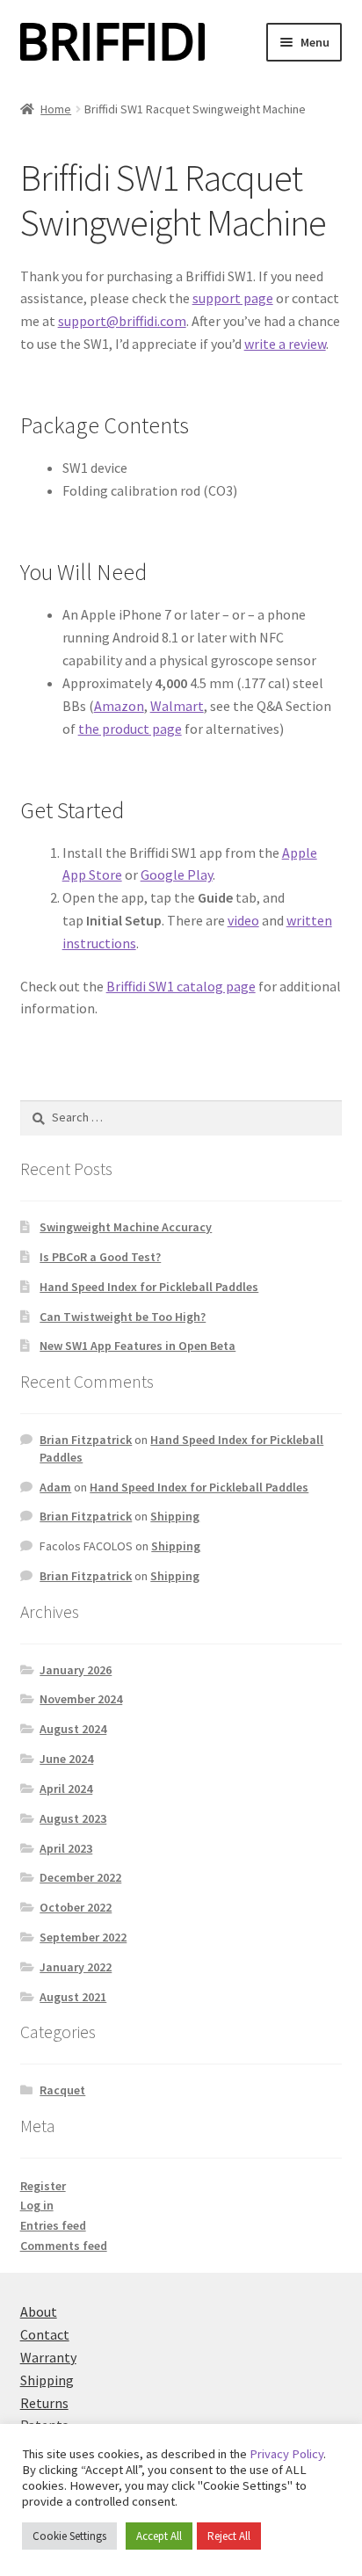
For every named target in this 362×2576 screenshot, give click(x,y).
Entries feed (53, 2225)
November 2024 (81, 1699)
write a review (285, 344)
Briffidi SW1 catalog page (181, 986)
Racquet (62, 2090)
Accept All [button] (159, 2536)
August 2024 (73, 1729)
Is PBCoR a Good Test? (100, 1257)
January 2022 (76, 1967)
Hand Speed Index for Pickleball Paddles (149, 1287)
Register (43, 2186)
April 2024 (66, 1789)
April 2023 (66, 1848)
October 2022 (76, 1907)
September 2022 (83, 1937)
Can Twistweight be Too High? (123, 1317)
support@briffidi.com (122, 321)
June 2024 (66, 1759)
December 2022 (80, 1877)
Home (56, 109)
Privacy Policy (286, 2454)
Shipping (175, 1516)
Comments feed (64, 2246)
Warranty (48, 2357)
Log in (37, 2205)
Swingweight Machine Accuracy (126, 1227)
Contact (45, 2334)
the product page (130, 729)
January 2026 (76, 1670)
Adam (55, 1487)
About (39, 2311)
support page (233, 298)
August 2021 (73, 1997)
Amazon (119, 706)
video (243, 920)
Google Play (177, 874)
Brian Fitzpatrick (86, 1440)
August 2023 (73, 1818)
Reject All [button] (229, 2536)
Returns (44, 2403)
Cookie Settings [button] (69, 2536)
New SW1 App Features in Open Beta (138, 1346)
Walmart (177, 706)
